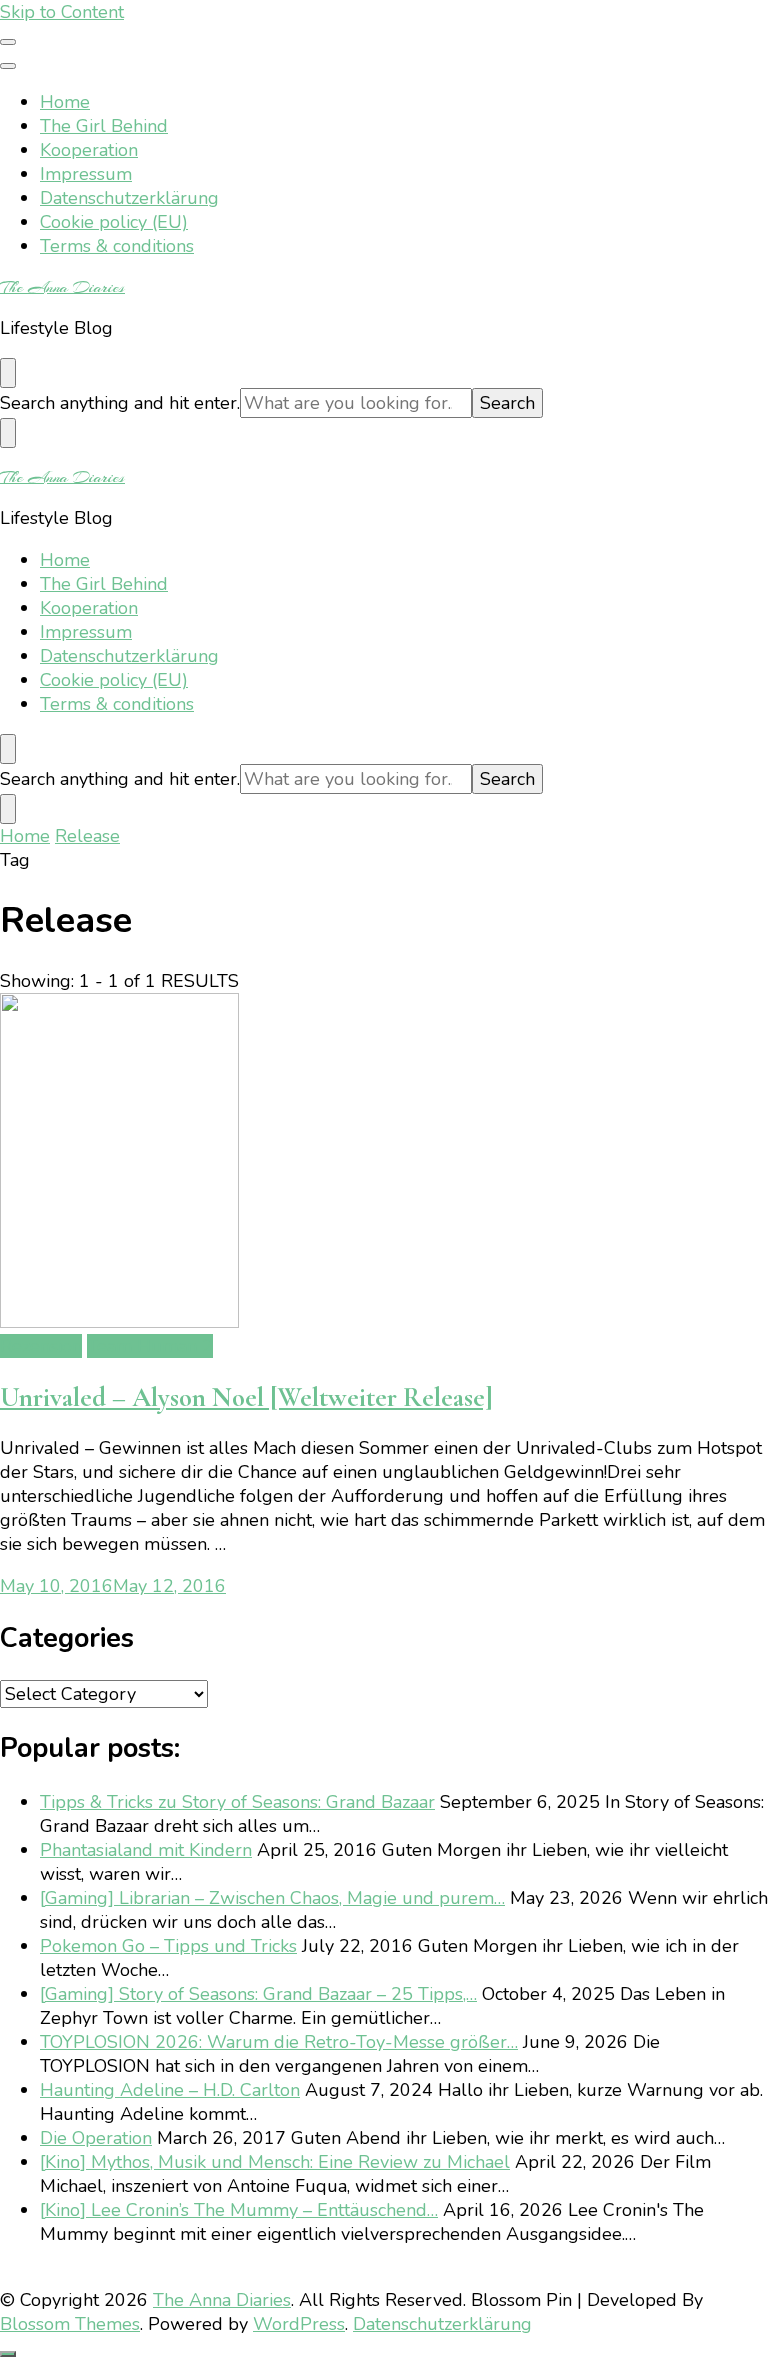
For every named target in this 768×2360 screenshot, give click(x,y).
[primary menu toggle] (8, 42)
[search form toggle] (8, 373)
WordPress (299, 2324)
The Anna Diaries (62, 287)
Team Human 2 (150, 1346)
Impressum (86, 174)
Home (65, 102)
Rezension (41, 1346)
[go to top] (8, 2354)
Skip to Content (62, 12)
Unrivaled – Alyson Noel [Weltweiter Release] (246, 1397)
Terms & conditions (117, 246)
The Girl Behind (104, 126)
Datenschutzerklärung (129, 198)
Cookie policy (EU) (114, 222)
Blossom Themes (70, 2324)
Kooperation (89, 150)
